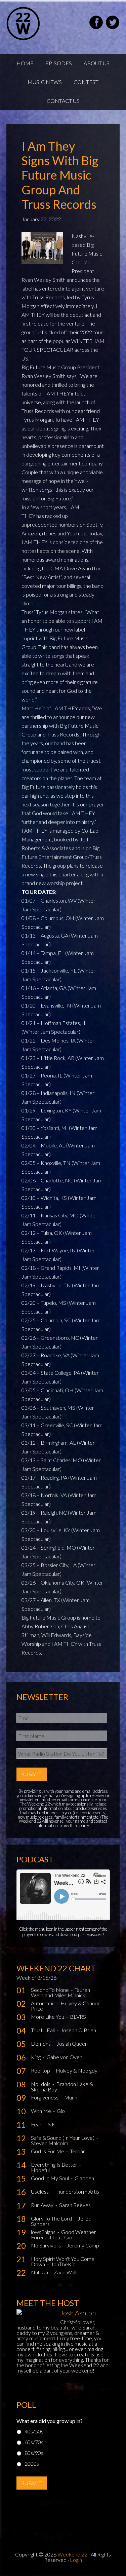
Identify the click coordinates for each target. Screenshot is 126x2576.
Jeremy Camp (83, 2245)
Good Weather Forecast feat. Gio (64, 2234)
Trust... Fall (43, 2030)
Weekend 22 (72, 2554)
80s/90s (34, 2453)
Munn (71, 2097)
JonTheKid (63, 2264)
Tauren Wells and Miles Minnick (60, 1992)
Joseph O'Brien (78, 2030)
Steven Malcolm (50, 2143)
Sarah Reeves (75, 2205)
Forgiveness (45, 2097)
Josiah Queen (72, 2043)
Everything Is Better (55, 2165)
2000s (32, 2464)
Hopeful (40, 2170)
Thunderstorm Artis (77, 2191)
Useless (40, 2191)
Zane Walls (66, 2272)
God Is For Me (48, 2151)
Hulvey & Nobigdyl (77, 2070)
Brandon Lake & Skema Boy (62, 2087)
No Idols (41, 2084)
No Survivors (46, 2245)
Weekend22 (40, 24)
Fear (37, 2124)
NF (51, 2124)
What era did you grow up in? (50, 2421)
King (36, 2057)
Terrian (78, 2151)
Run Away (43, 2205)
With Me (41, 2111)
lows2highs (44, 2232)
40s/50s (34, 2431)
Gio (61, 2111)
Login (76, 2560)
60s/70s (34, 2442)
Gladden (84, 2178)
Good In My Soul (50, 2178)
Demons (41, 2043)
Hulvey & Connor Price (65, 2006)
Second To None (50, 1990)
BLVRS (78, 2017)
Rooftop (41, 2070)
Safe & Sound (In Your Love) (63, 2138)
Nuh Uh (40, 2272)
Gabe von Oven (64, 2057)
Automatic (43, 2003)
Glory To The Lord (52, 2218)
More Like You (48, 2017)
